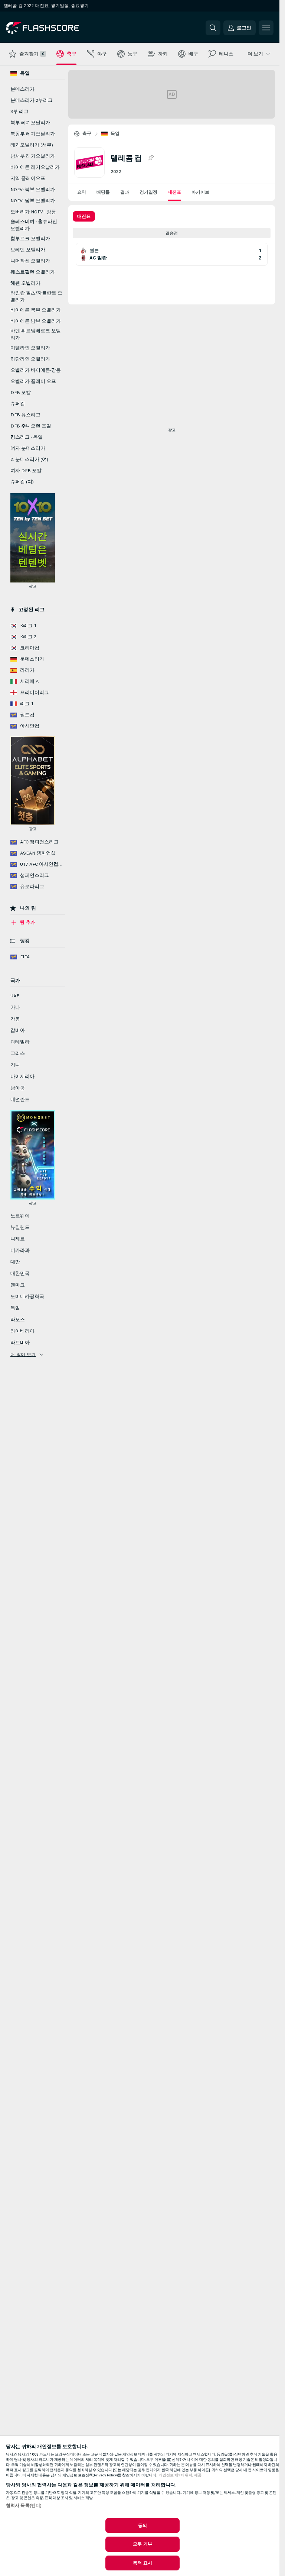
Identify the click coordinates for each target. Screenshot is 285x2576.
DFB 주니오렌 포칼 (31, 426)
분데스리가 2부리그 (32, 100)
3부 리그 (19, 112)
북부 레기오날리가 (30, 123)
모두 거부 (142, 2544)
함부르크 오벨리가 (30, 239)
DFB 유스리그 (25, 415)
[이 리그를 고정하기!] (151, 158)
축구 (87, 133)
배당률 (103, 192)
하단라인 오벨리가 (30, 359)
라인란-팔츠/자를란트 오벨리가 (36, 296)
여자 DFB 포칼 (26, 471)
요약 (82, 192)
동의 (142, 2525)
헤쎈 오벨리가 (25, 283)
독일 (115, 133)
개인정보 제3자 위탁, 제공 (180, 2475)
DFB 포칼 (21, 393)
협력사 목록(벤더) (24, 2505)
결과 (125, 192)
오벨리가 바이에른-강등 (36, 370)
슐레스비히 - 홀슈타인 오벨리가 (34, 225)
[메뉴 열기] (266, 28)
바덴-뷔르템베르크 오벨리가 (36, 334)
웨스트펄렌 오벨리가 (33, 272)
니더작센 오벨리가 (30, 261)
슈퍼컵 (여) (22, 482)
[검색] (213, 28)
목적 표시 (142, 2563)
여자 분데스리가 (28, 448)
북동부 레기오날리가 (33, 134)
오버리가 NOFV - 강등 (33, 212)
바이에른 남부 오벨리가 (36, 321)
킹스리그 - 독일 (27, 437)
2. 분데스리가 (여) (29, 459)
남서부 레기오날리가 (33, 156)
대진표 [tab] (84, 216)
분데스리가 (22, 89)
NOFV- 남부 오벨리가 (33, 201)
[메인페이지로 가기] (57, 28)
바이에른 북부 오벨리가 (36, 310)
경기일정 (148, 192)
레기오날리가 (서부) (32, 145)
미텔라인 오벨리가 (30, 348)
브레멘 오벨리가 (28, 250)
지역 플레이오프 (28, 178)
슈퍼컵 (18, 404)
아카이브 (200, 192)
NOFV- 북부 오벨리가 (33, 190)
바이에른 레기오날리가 (35, 167)
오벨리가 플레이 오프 (33, 381)
